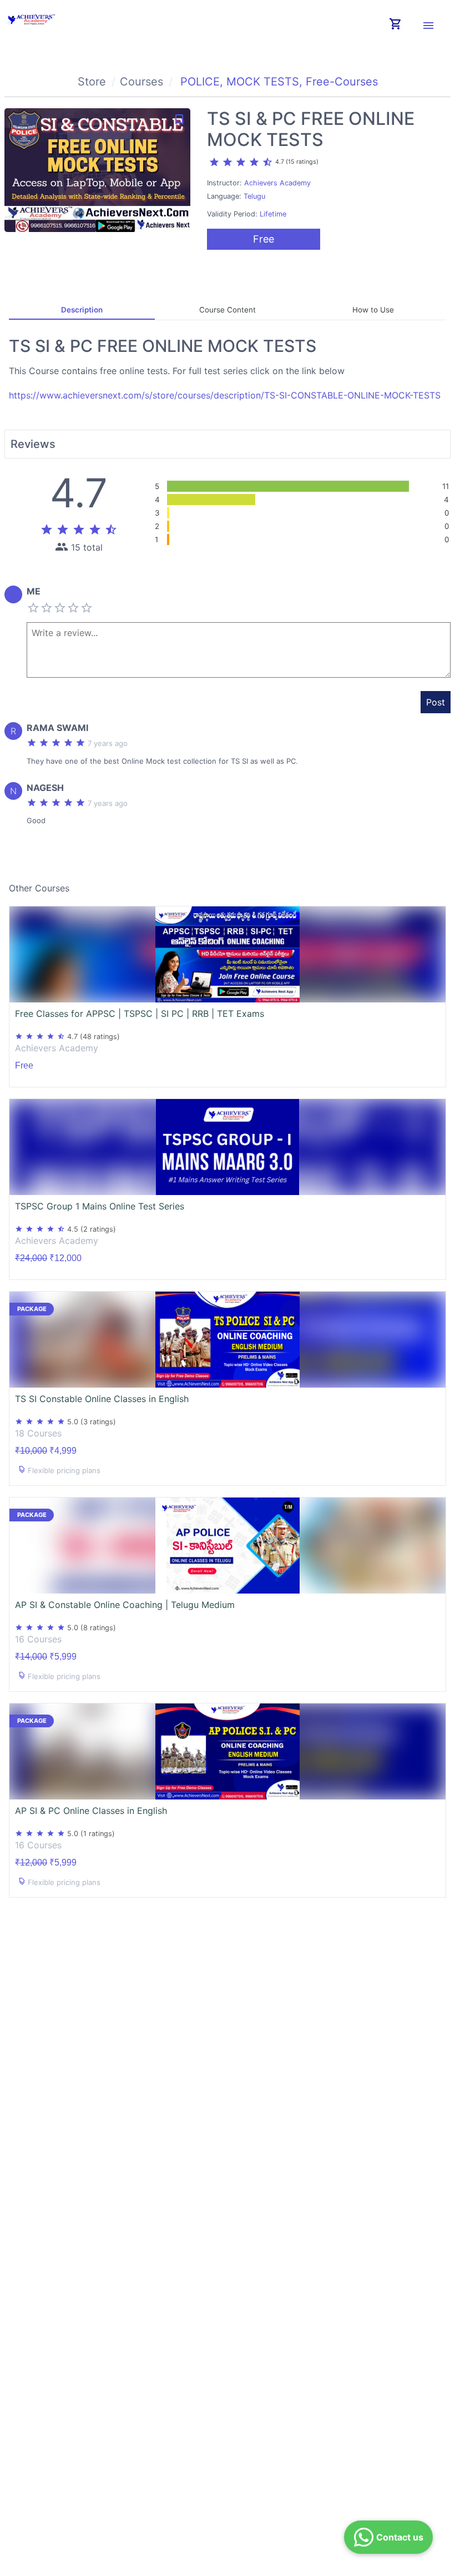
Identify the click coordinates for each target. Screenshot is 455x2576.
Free (264, 239)
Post (436, 702)
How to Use (373, 310)
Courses (141, 82)
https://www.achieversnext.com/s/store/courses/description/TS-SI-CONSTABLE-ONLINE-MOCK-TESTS (225, 395)
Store (92, 82)
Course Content (228, 310)
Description (82, 310)
